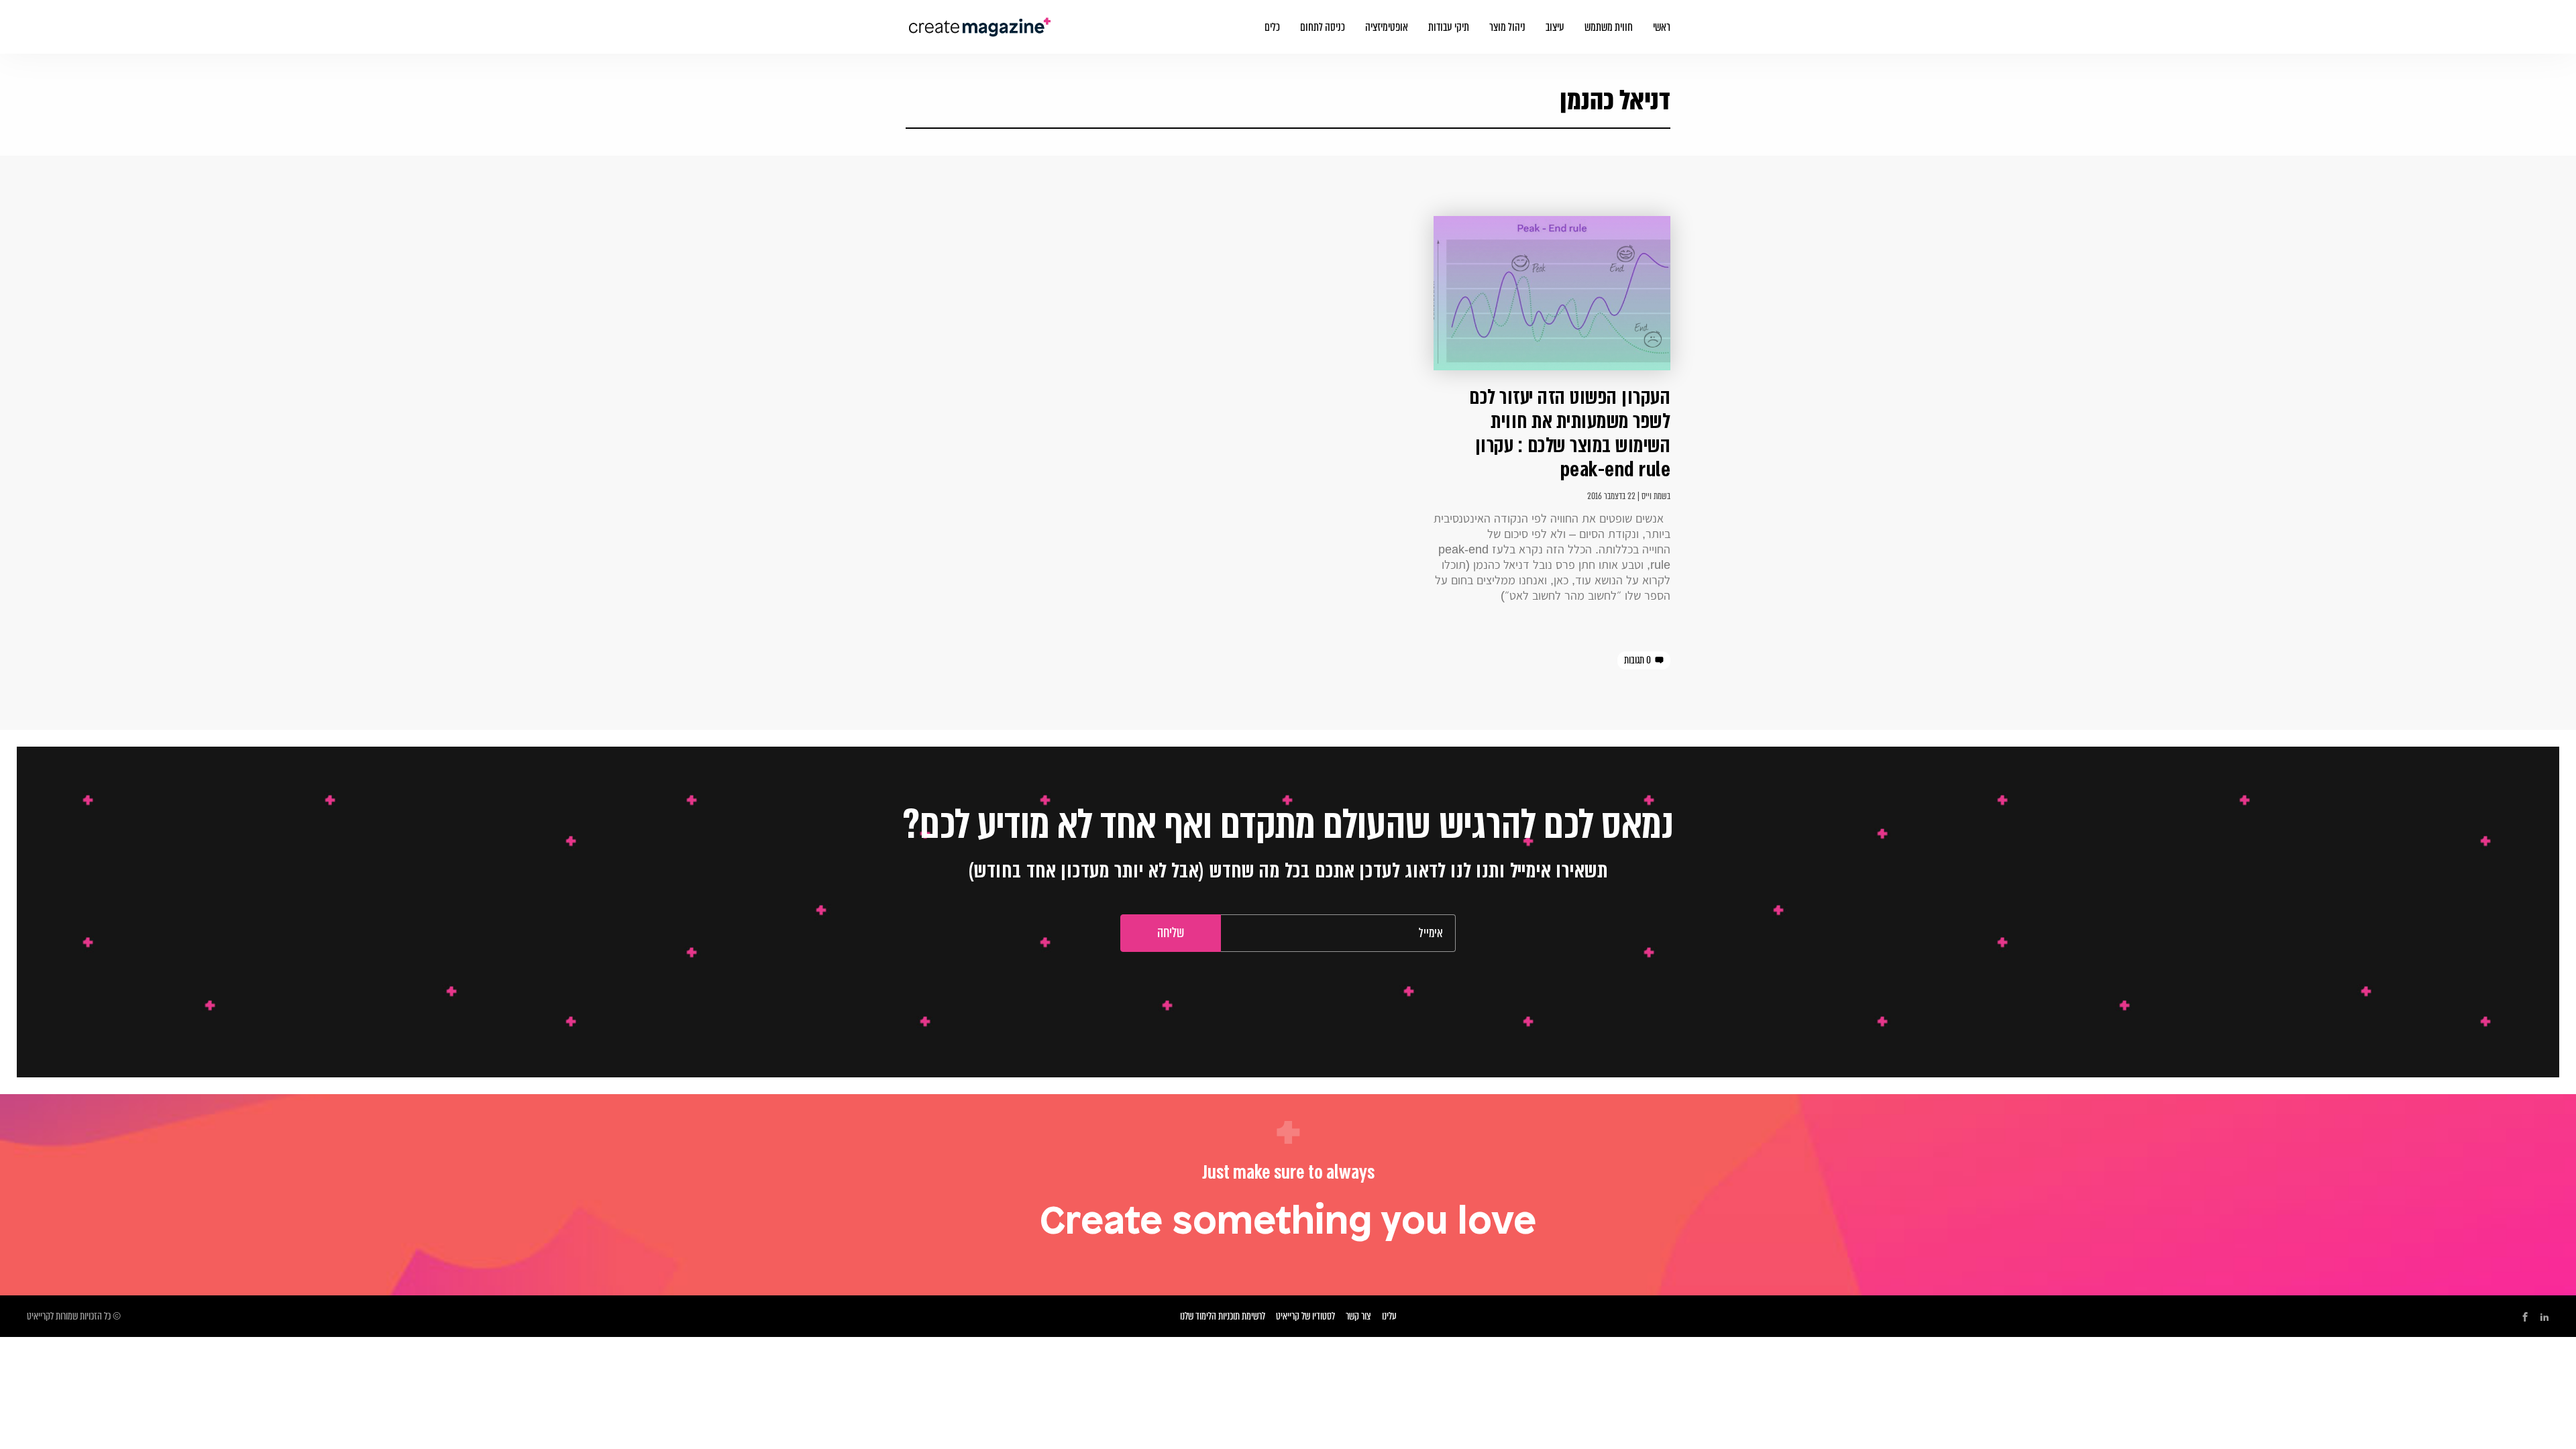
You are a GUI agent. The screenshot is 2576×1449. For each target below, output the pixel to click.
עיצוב (1555, 27)
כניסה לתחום (1323, 27)
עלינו (1389, 1316)
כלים (1272, 27)
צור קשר (1358, 1316)
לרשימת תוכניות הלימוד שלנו (1223, 1316)
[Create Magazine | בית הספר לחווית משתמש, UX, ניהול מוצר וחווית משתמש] (981, 19)
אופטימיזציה (1387, 27)
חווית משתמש (1609, 27)
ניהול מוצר (1507, 27)
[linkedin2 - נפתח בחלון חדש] (2544, 1317)
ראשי (1662, 27)
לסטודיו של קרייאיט (1305, 1316)
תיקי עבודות (1449, 27)
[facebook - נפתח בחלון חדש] (2525, 1317)
